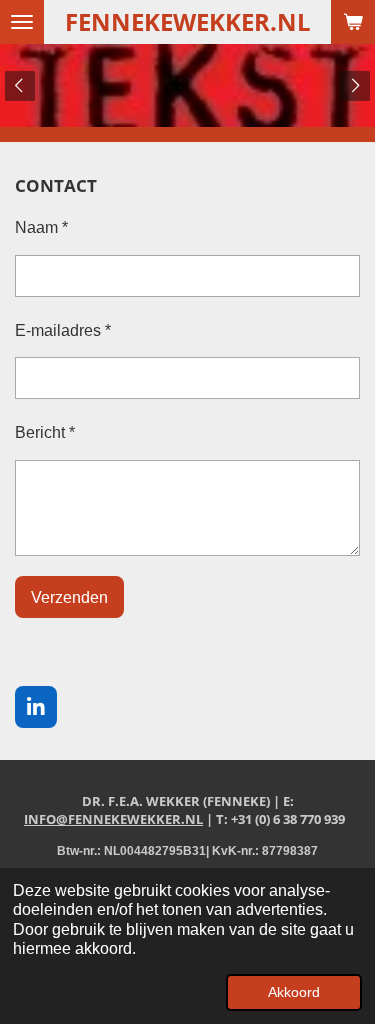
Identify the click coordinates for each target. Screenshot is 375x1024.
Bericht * (45, 432)
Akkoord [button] (294, 992)
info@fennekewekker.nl (113, 819)
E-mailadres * (63, 330)
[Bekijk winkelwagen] (353, 22)
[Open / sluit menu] (22, 22)
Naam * (41, 227)
